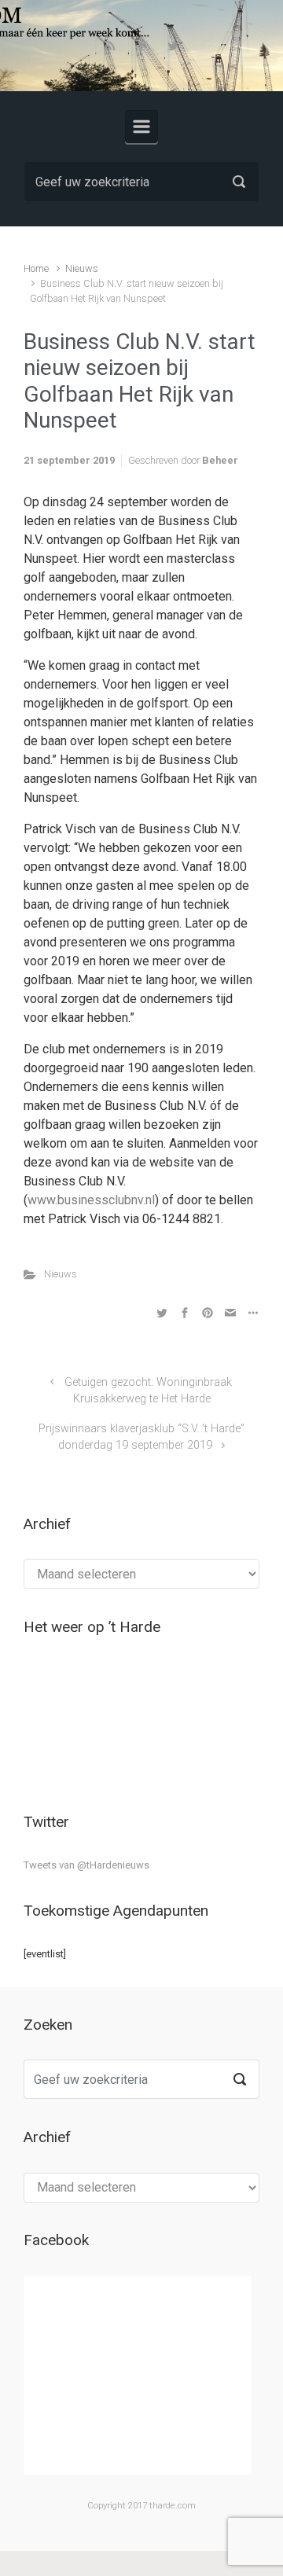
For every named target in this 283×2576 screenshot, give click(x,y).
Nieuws (82, 268)
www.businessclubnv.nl (91, 1200)
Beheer (220, 460)
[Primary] (141, 127)
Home (36, 268)
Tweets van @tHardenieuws (86, 1865)
